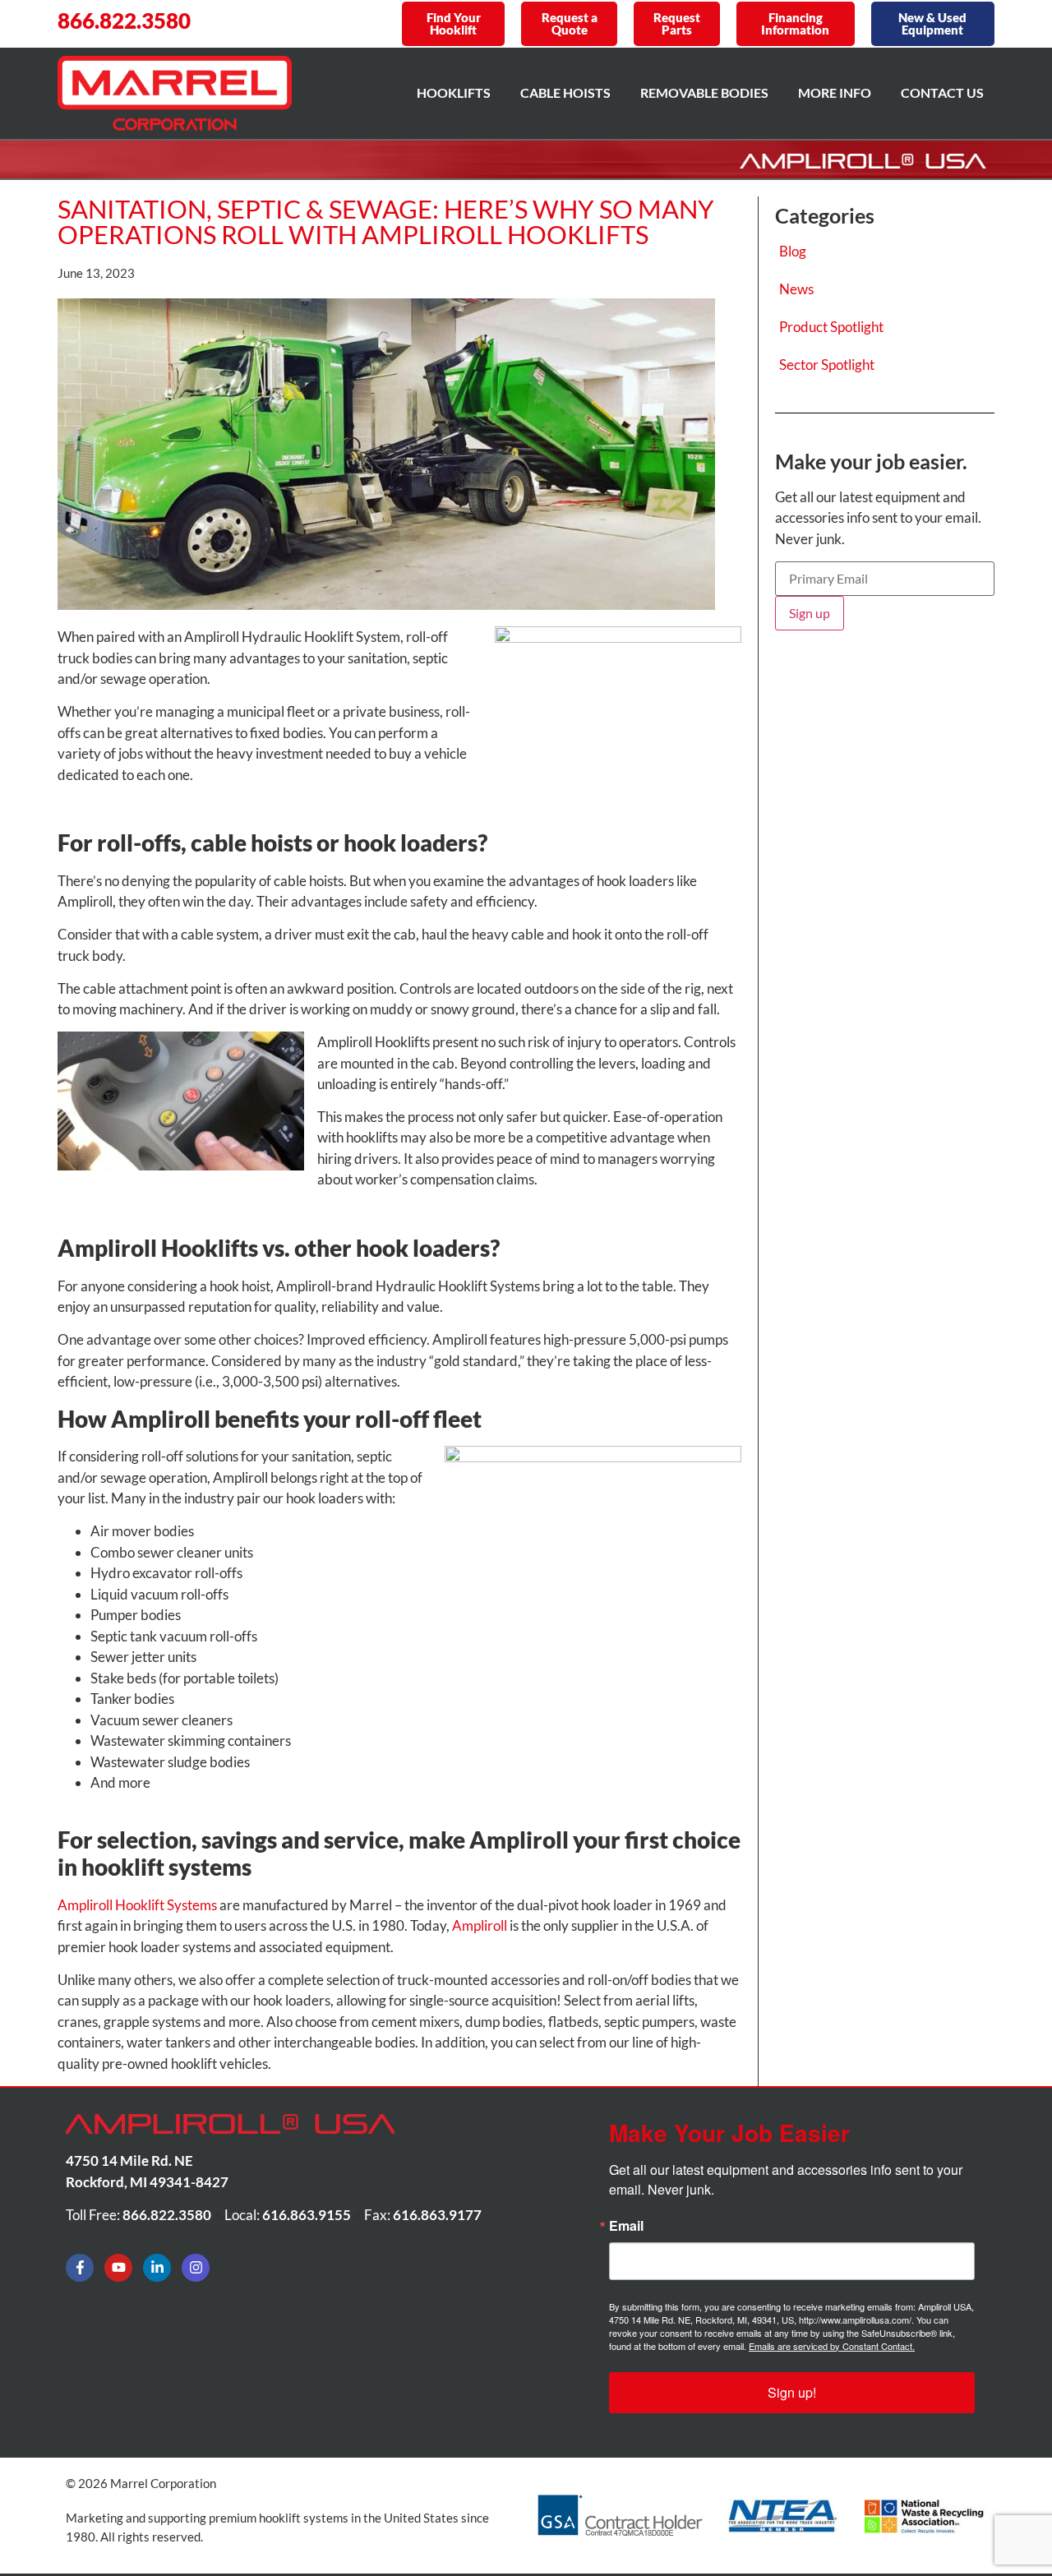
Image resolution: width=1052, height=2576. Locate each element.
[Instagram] (196, 2268)
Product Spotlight (831, 327)
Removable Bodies (704, 92)
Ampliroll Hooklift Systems (137, 1905)
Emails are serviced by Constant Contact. (832, 2346)
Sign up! (792, 2392)
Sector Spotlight (827, 365)
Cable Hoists (565, 92)
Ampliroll (480, 1925)
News (796, 289)
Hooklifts (454, 92)
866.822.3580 (124, 21)
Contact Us (942, 92)
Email (626, 2226)
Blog (793, 251)
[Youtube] (118, 2268)
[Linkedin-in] (157, 2268)
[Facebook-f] (80, 2268)
